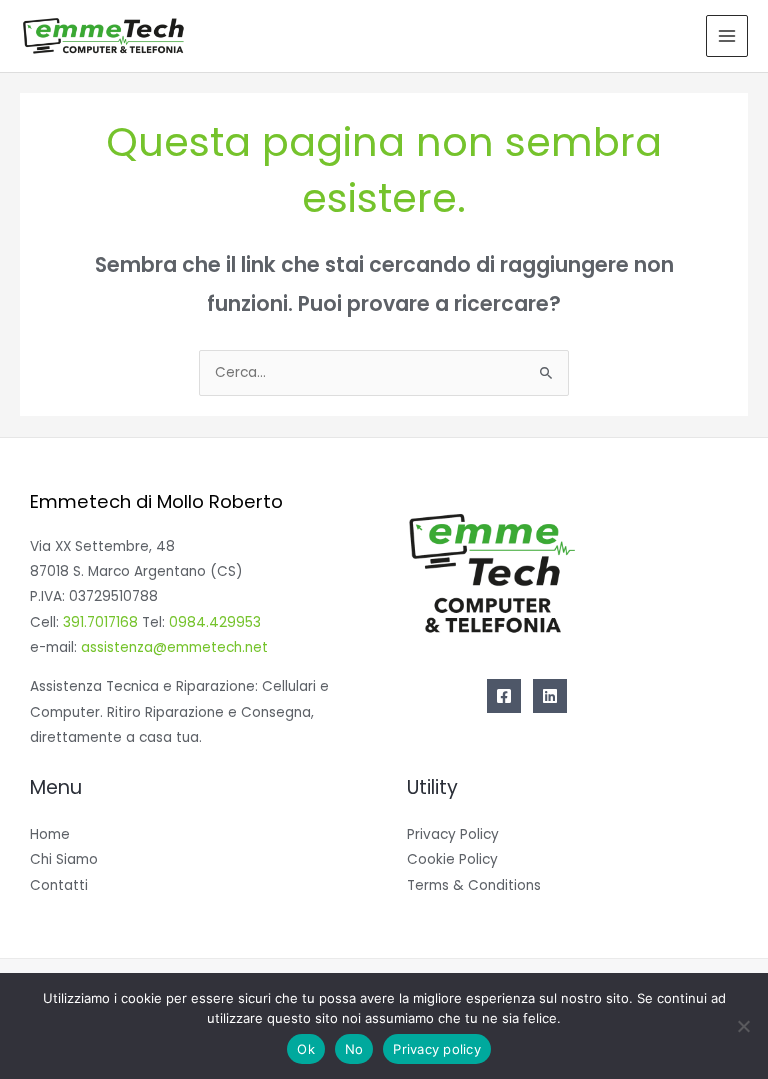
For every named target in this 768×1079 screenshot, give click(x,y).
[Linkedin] (550, 696)
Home (50, 834)
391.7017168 (100, 622)
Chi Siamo (64, 859)
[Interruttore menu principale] (727, 36)
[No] (743, 1026)
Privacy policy (437, 1049)
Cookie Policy (452, 859)
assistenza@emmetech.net (174, 647)
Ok (306, 1049)
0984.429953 (215, 622)
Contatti (59, 885)
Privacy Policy (453, 834)
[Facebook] (504, 696)
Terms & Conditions (474, 885)
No (354, 1049)
